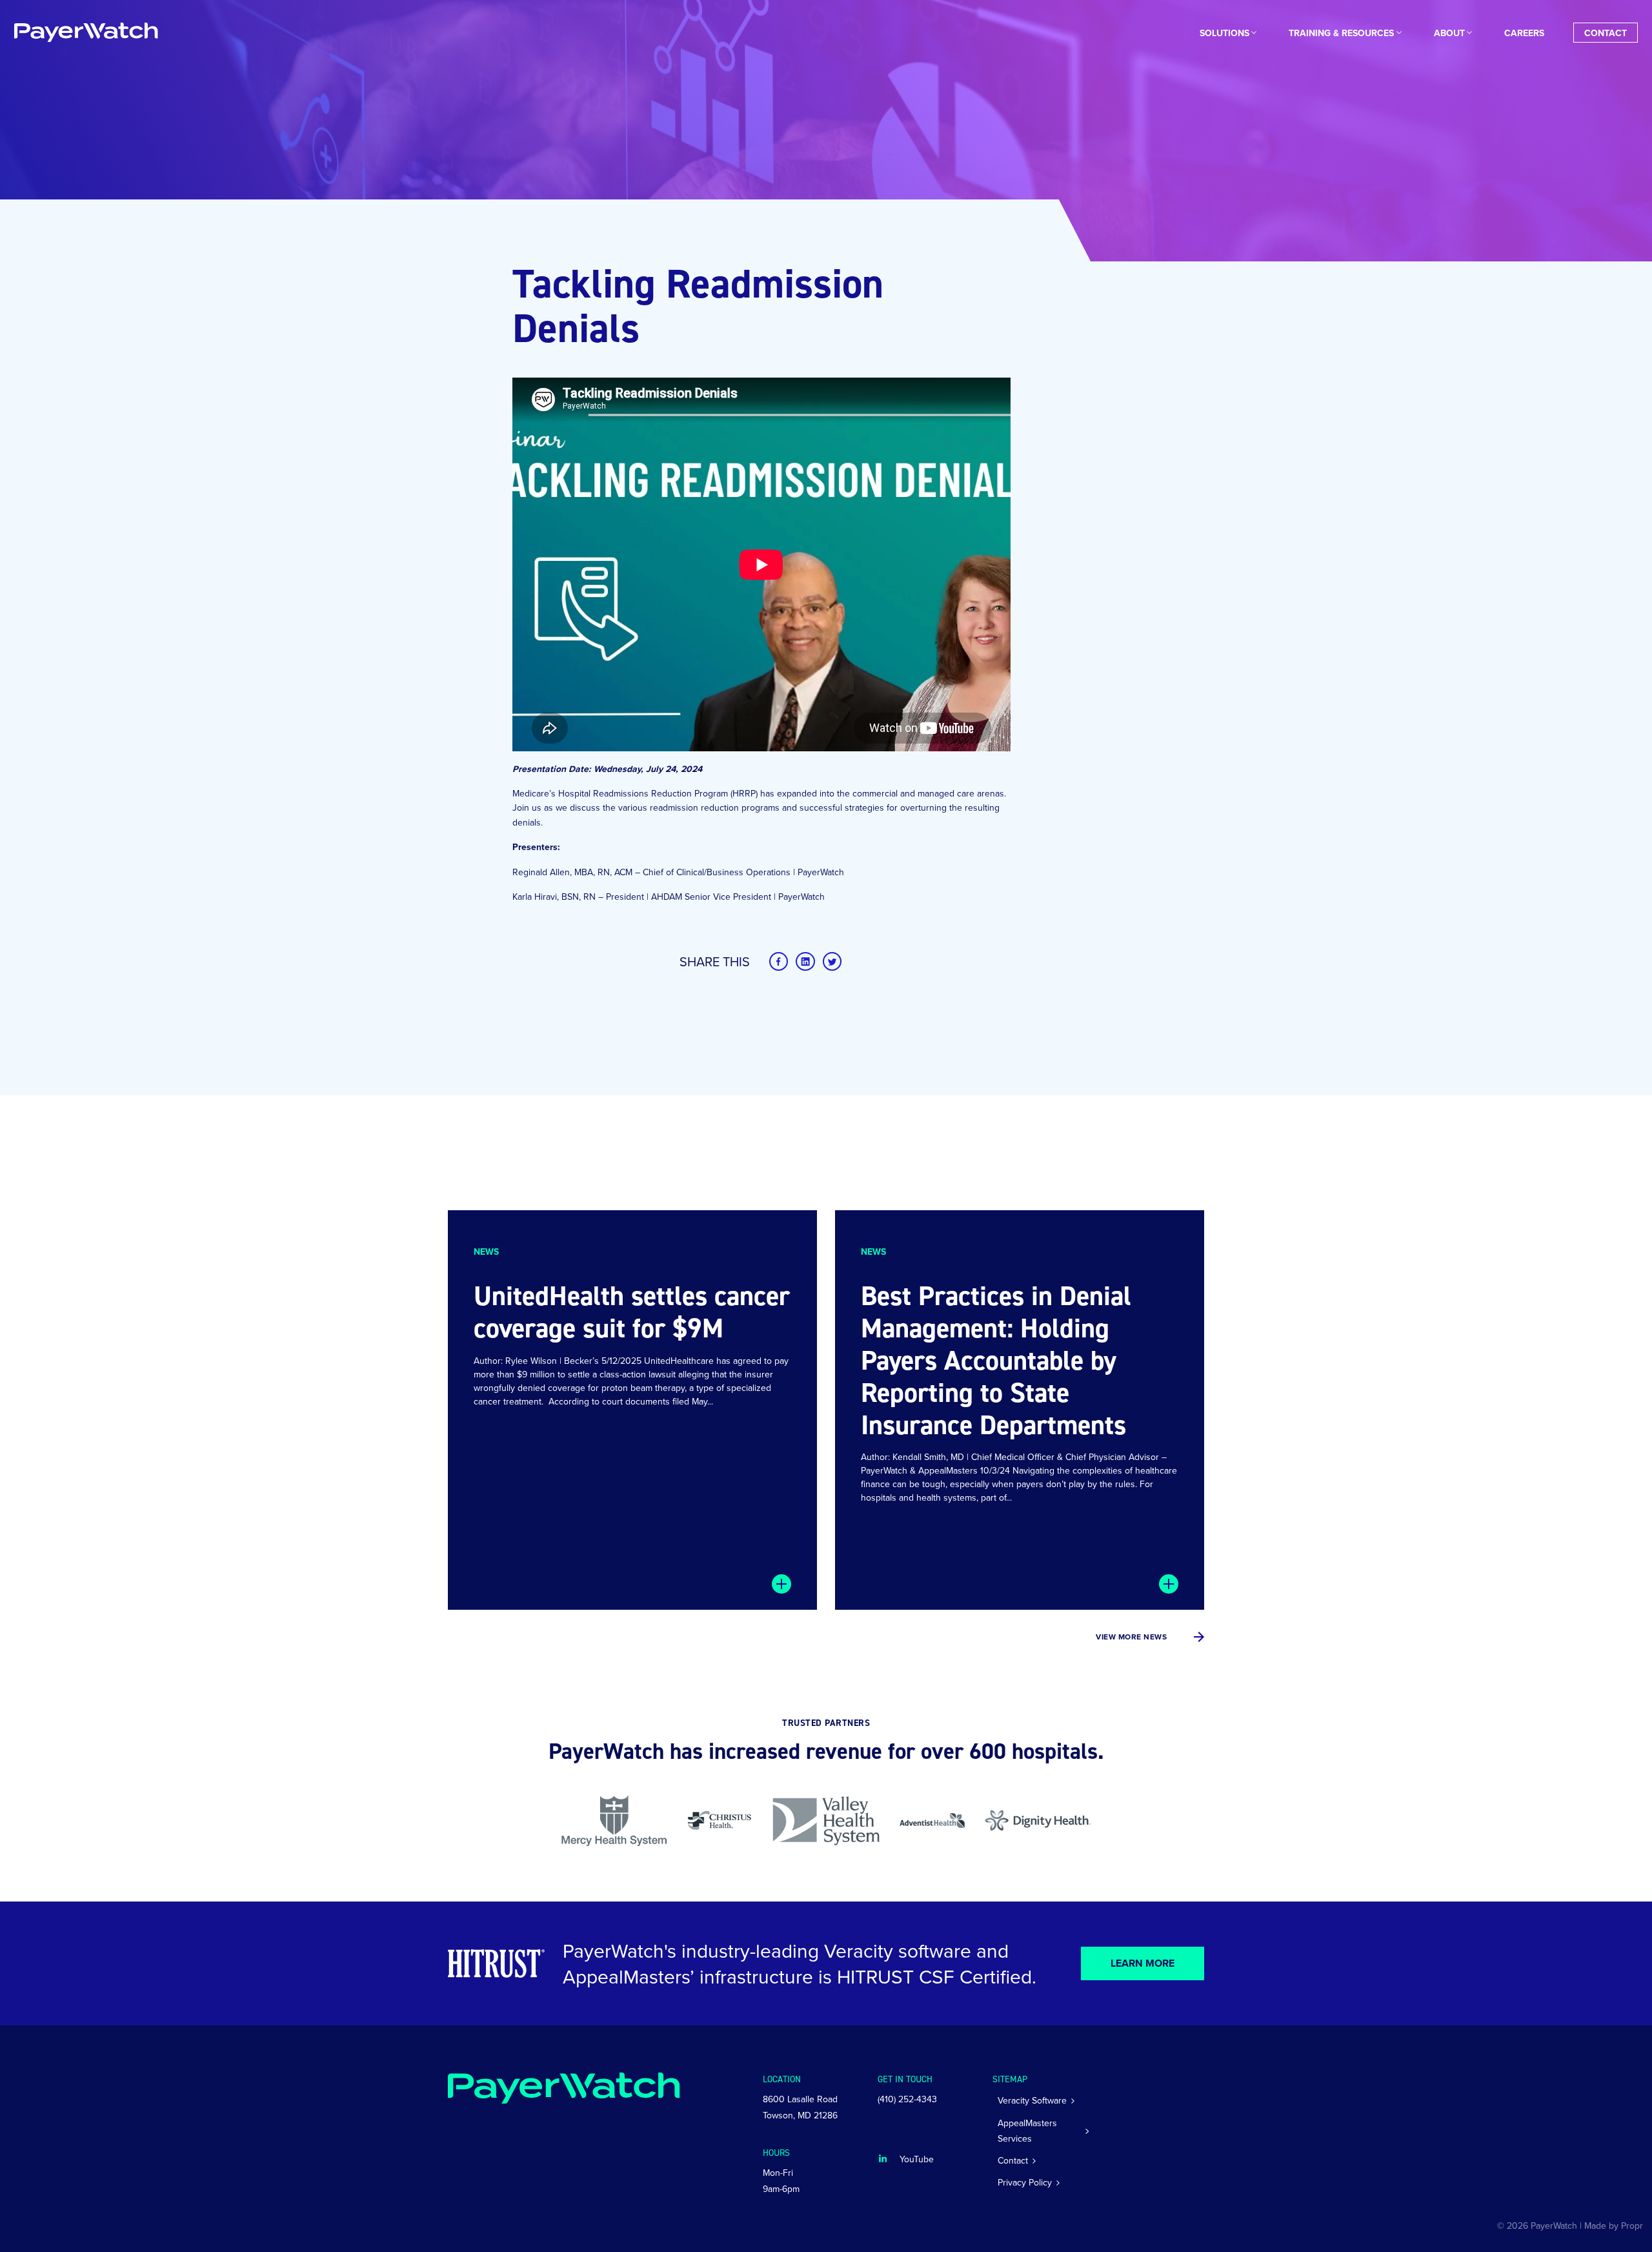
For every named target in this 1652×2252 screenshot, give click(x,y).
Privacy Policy (1025, 2182)
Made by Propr (1614, 2226)
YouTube (917, 2159)
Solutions (1224, 33)
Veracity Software (1032, 2100)
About (1449, 33)
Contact (1606, 33)
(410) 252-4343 (907, 2099)
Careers (1524, 33)
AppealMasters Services (1027, 2131)
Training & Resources (1341, 33)
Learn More (1143, 1963)
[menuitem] (1224, 33)
